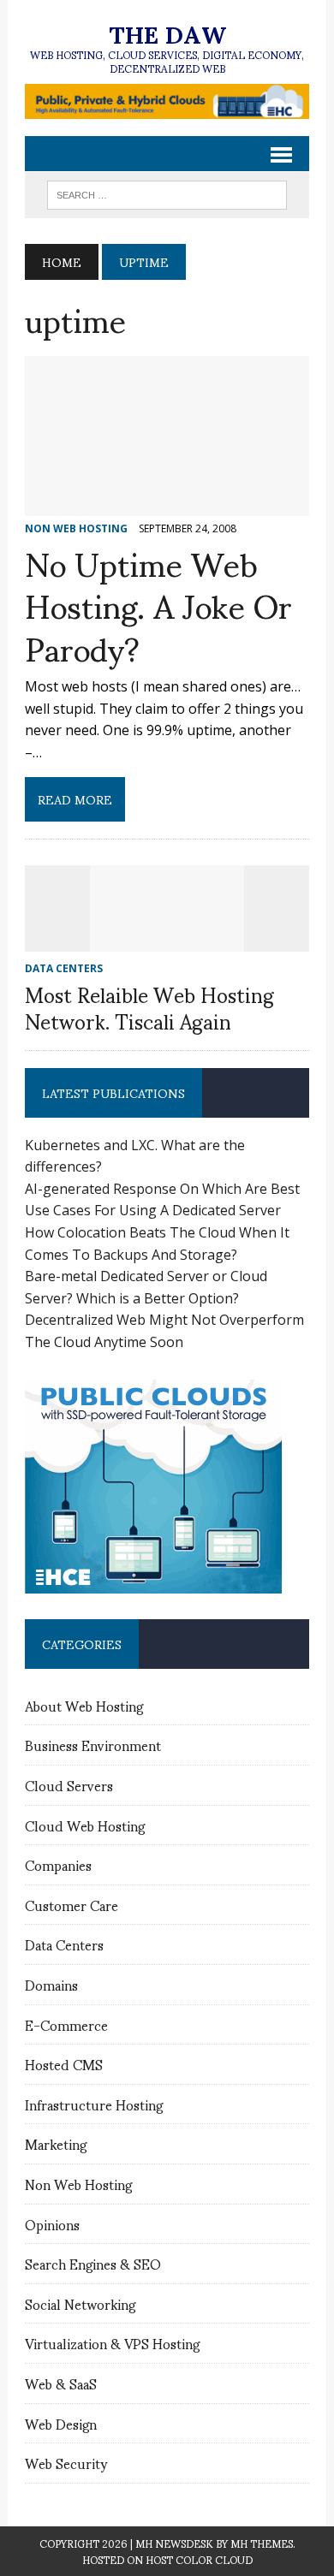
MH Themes (262, 2543)
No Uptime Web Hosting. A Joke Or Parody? (158, 604)
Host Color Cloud (199, 2559)
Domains (51, 1984)
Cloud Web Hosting (85, 1825)
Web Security (66, 2463)
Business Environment (93, 1745)
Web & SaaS (61, 2383)
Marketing (56, 2143)
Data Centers (64, 1944)
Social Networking (80, 2303)
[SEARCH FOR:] (167, 192)
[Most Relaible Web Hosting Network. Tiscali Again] (167, 940)
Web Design (61, 2423)
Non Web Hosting (78, 2184)
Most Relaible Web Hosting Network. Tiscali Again (149, 1007)
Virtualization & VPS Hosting (112, 2343)
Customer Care (72, 1905)
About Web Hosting (84, 1705)
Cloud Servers (69, 1785)
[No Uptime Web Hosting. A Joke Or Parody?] (167, 504)
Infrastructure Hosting (94, 2104)
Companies (58, 1864)
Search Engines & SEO (93, 2263)
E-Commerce (66, 2024)
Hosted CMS (64, 2064)
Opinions (52, 2224)
